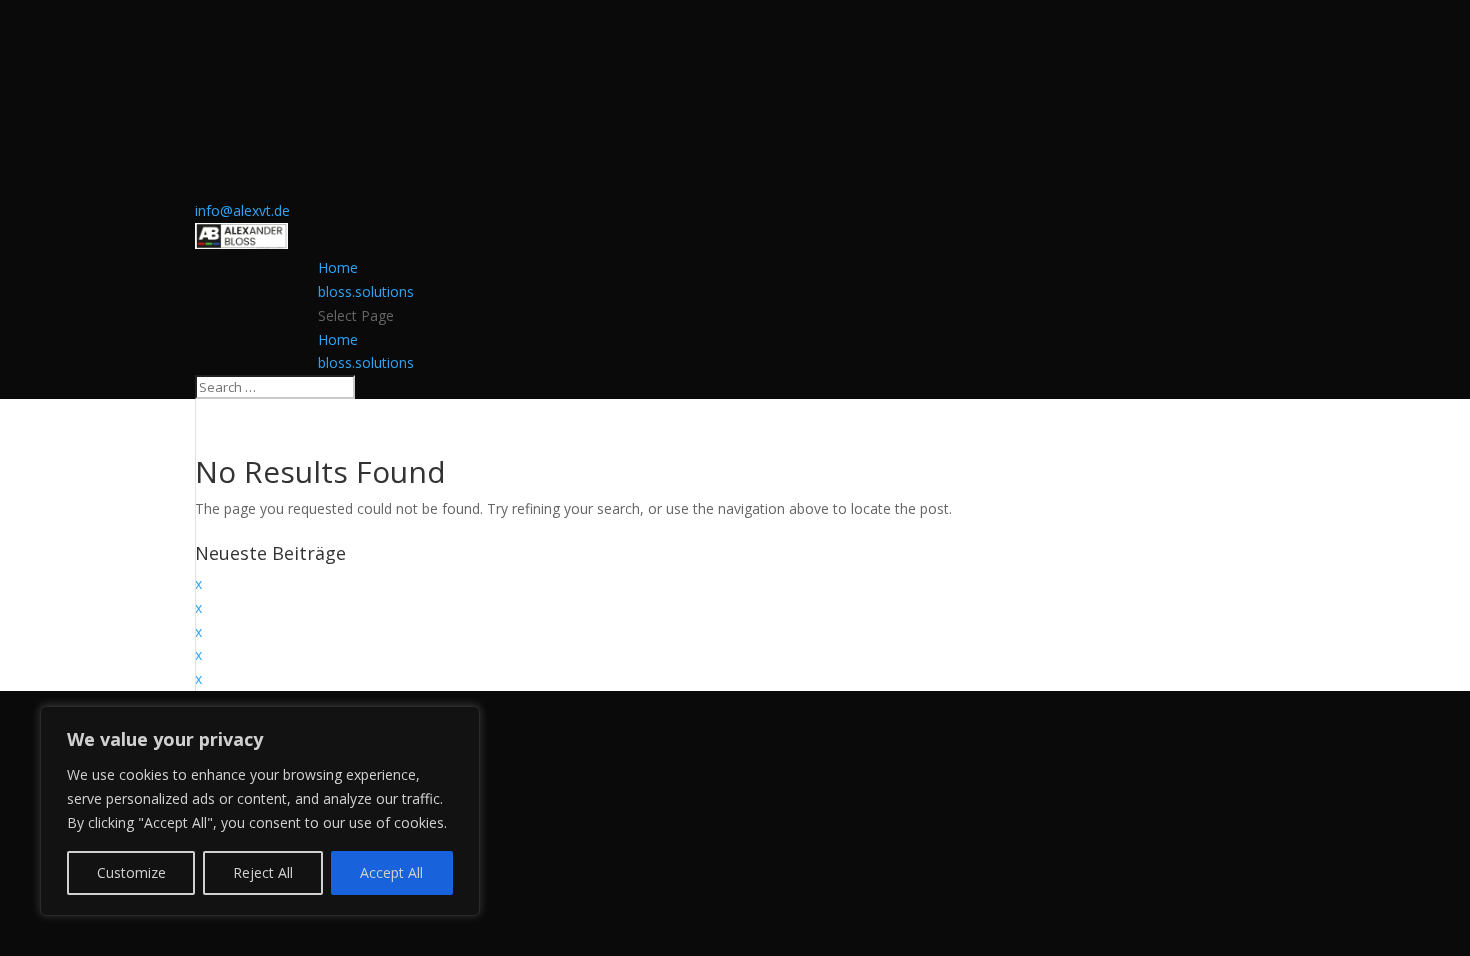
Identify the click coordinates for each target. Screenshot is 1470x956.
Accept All (391, 872)
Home (338, 267)
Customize (131, 872)
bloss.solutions (366, 291)
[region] (260, 811)
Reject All (263, 872)
